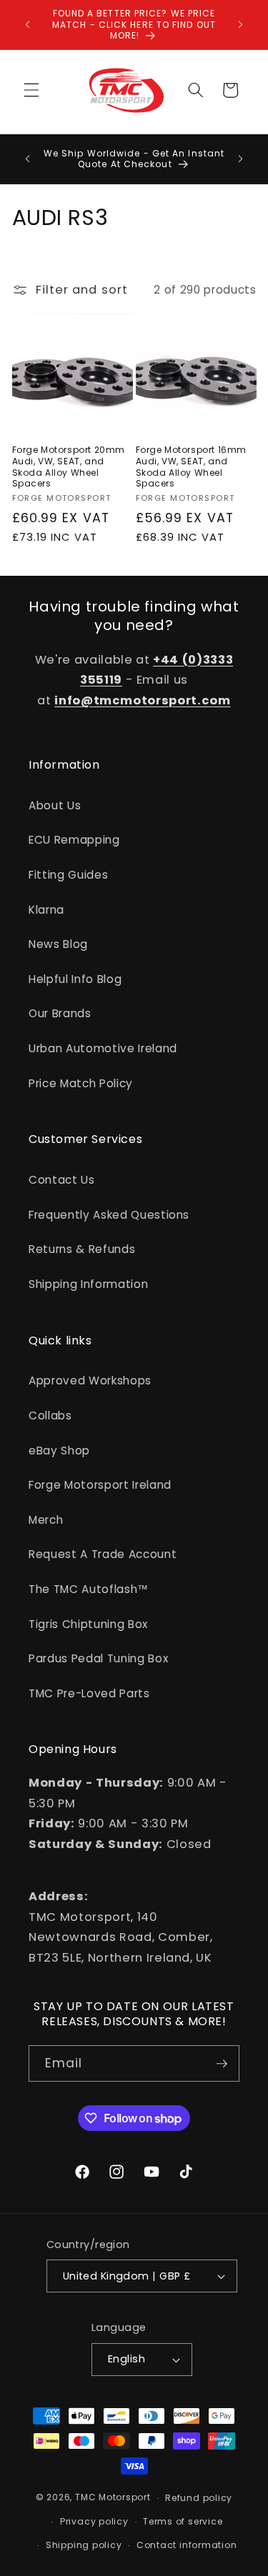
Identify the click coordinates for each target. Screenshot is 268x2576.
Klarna (46, 910)
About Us (55, 805)
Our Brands (60, 1013)
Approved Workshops (90, 1381)
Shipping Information (88, 1284)
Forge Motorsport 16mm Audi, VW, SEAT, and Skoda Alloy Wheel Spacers (192, 466)
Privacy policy (94, 2521)
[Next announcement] (241, 24)
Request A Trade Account (103, 1554)
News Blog (58, 944)
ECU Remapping (74, 840)
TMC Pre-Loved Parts (89, 1693)
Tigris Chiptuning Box (88, 1624)
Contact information (187, 2545)
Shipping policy (84, 2545)
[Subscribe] (222, 2064)
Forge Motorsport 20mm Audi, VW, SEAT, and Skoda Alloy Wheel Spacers (69, 466)
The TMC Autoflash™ (89, 1589)
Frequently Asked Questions (109, 1215)
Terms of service (183, 2521)
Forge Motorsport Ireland (100, 1485)
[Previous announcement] (28, 24)
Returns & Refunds (82, 1249)
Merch (46, 1520)
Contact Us (62, 1180)
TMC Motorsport (113, 2498)
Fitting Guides (68, 875)
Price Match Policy (81, 1083)
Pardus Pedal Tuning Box (98, 1658)
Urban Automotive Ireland (103, 1048)
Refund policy (199, 2498)
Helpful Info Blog (75, 979)
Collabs (50, 1416)
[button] (31, 90)
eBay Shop (59, 1451)
